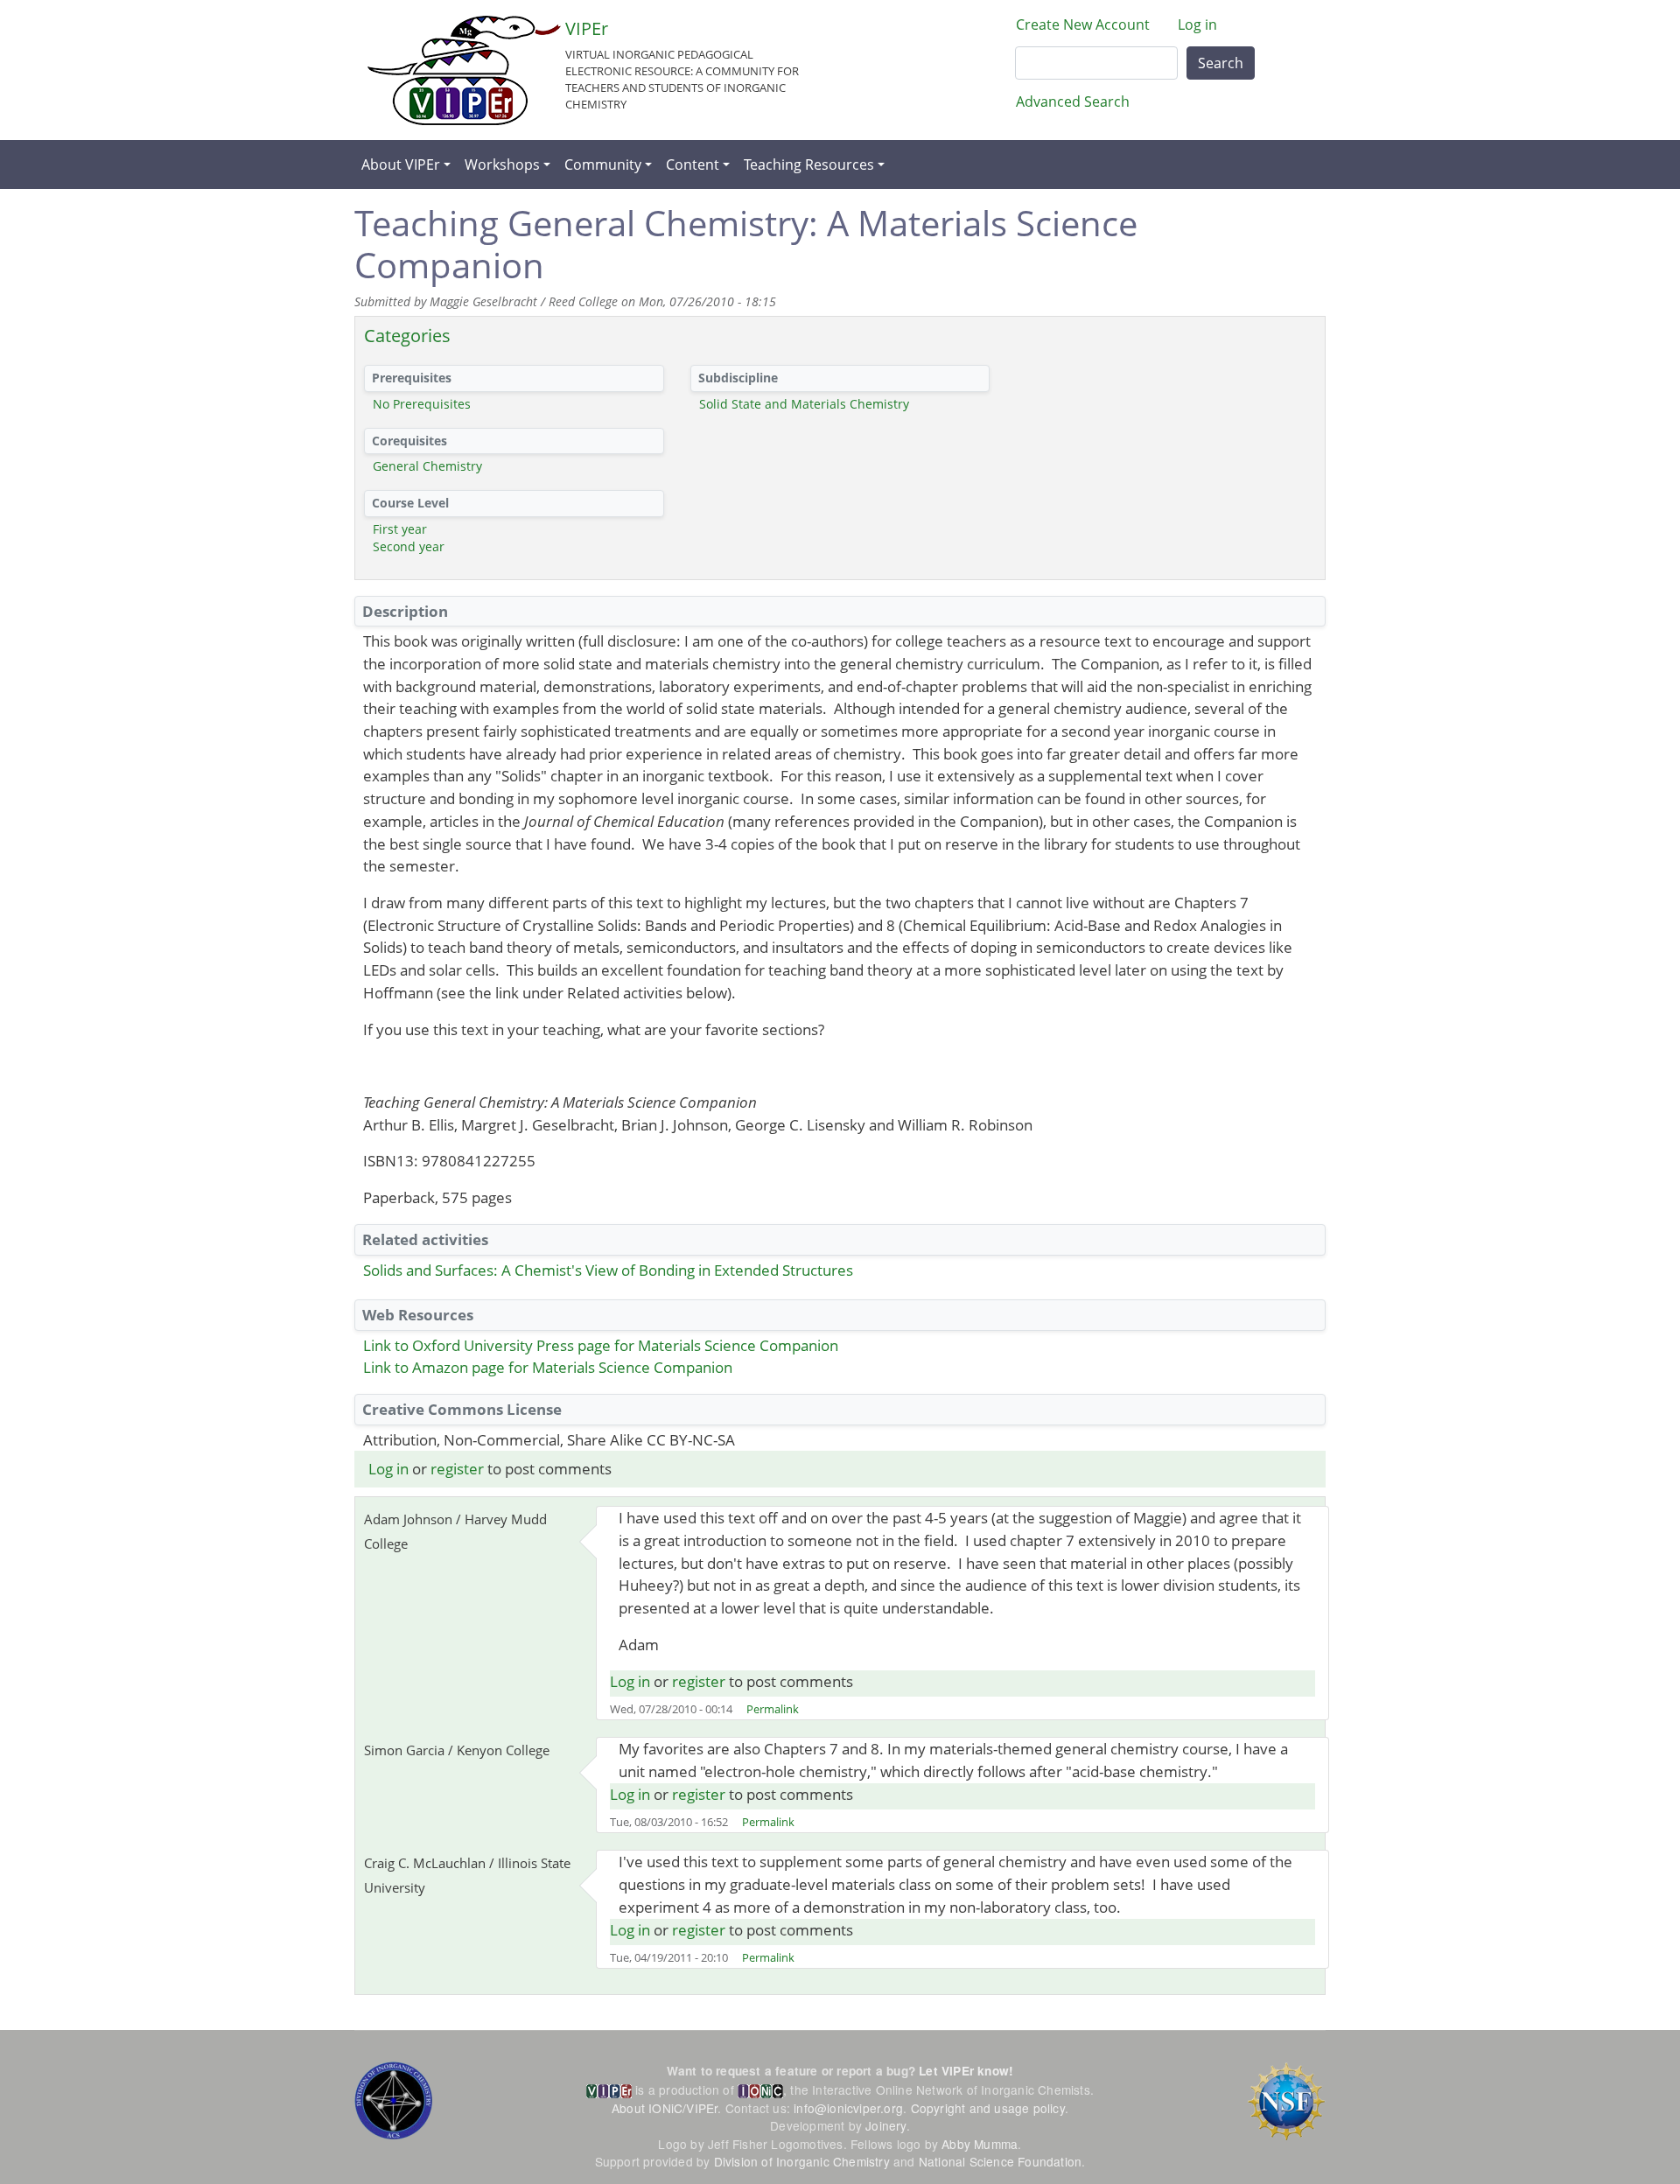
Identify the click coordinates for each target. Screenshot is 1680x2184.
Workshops (502, 164)
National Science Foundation (1000, 2161)
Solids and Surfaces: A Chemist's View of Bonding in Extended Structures (608, 1270)
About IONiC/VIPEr (665, 2108)
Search (1221, 63)
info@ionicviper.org (848, 2108)
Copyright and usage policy (988, 2108)
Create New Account (1083, 24)
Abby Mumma (980, 2144)
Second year (409, 546)
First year (400, 529)
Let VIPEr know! (966, 2071)
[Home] (464, 70)
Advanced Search (1073, 101)
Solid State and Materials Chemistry (804, 404)
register (457, 1469)
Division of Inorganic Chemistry (802, 2161)
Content (693, 164)
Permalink (773, 1709)
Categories (407, 336)
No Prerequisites (422, 404)
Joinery (885, 2125)
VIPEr (587, 28)
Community (603, 164)
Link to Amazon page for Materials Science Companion (548, 1367)
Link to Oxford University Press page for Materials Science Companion (601, 1345)
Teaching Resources (809, 164)
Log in (1197, 24)
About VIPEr (401, 164)
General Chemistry (427, 466)
